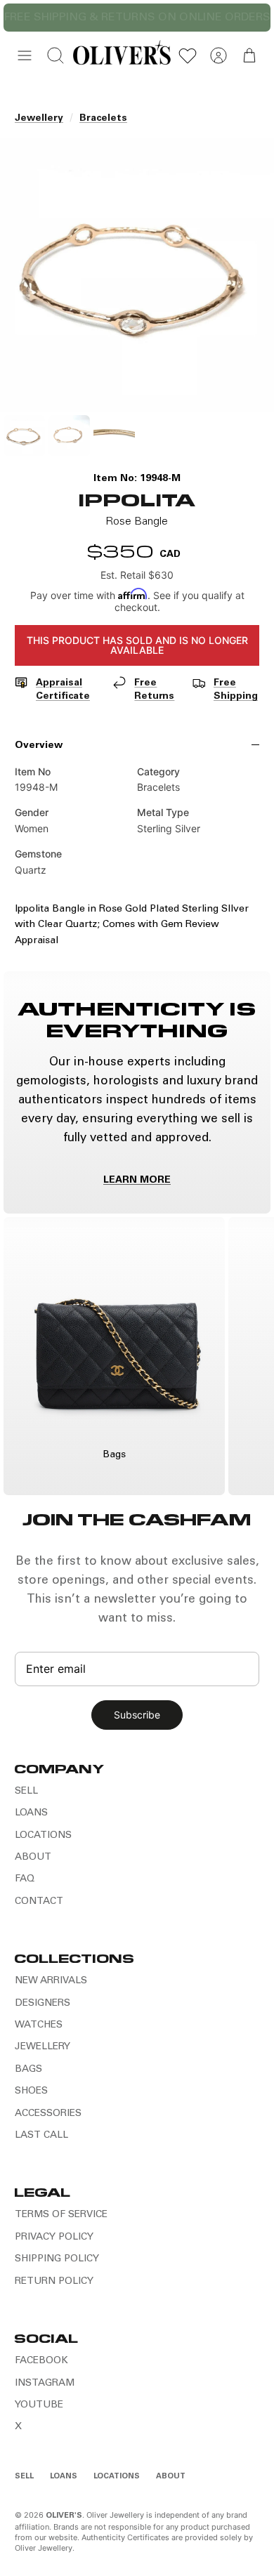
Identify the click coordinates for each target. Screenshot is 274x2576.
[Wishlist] (188, 55)
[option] (137, 275)
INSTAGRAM (45, 2384)
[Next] (252, 18)
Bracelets (103, 119)
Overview (39, 746)
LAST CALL (41, 2136)
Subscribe (137, 1715)
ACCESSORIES (48, 2114)
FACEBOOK (41, 2361)
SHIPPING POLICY (57, 2259)
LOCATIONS (43, 1836)
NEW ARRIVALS (51, 1981)
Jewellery (39, 119)
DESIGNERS (43, 2004)
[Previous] (22, 18)
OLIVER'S (64, 2516)
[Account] (218, 55)
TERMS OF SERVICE (61, 2215)
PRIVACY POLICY (54, 2237)
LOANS (31, 1813)
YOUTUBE (39, 2405)
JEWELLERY (43, 2047)
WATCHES (39, 2025)
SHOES (31, 2091)
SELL (26, 1792)
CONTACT (39, 1902)
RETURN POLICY (54, 2282)
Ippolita (137, 499)
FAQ (25, 1879)
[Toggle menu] (25, 55)
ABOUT (33, 1858)
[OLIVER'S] (122, 55)
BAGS (28, 2070)
